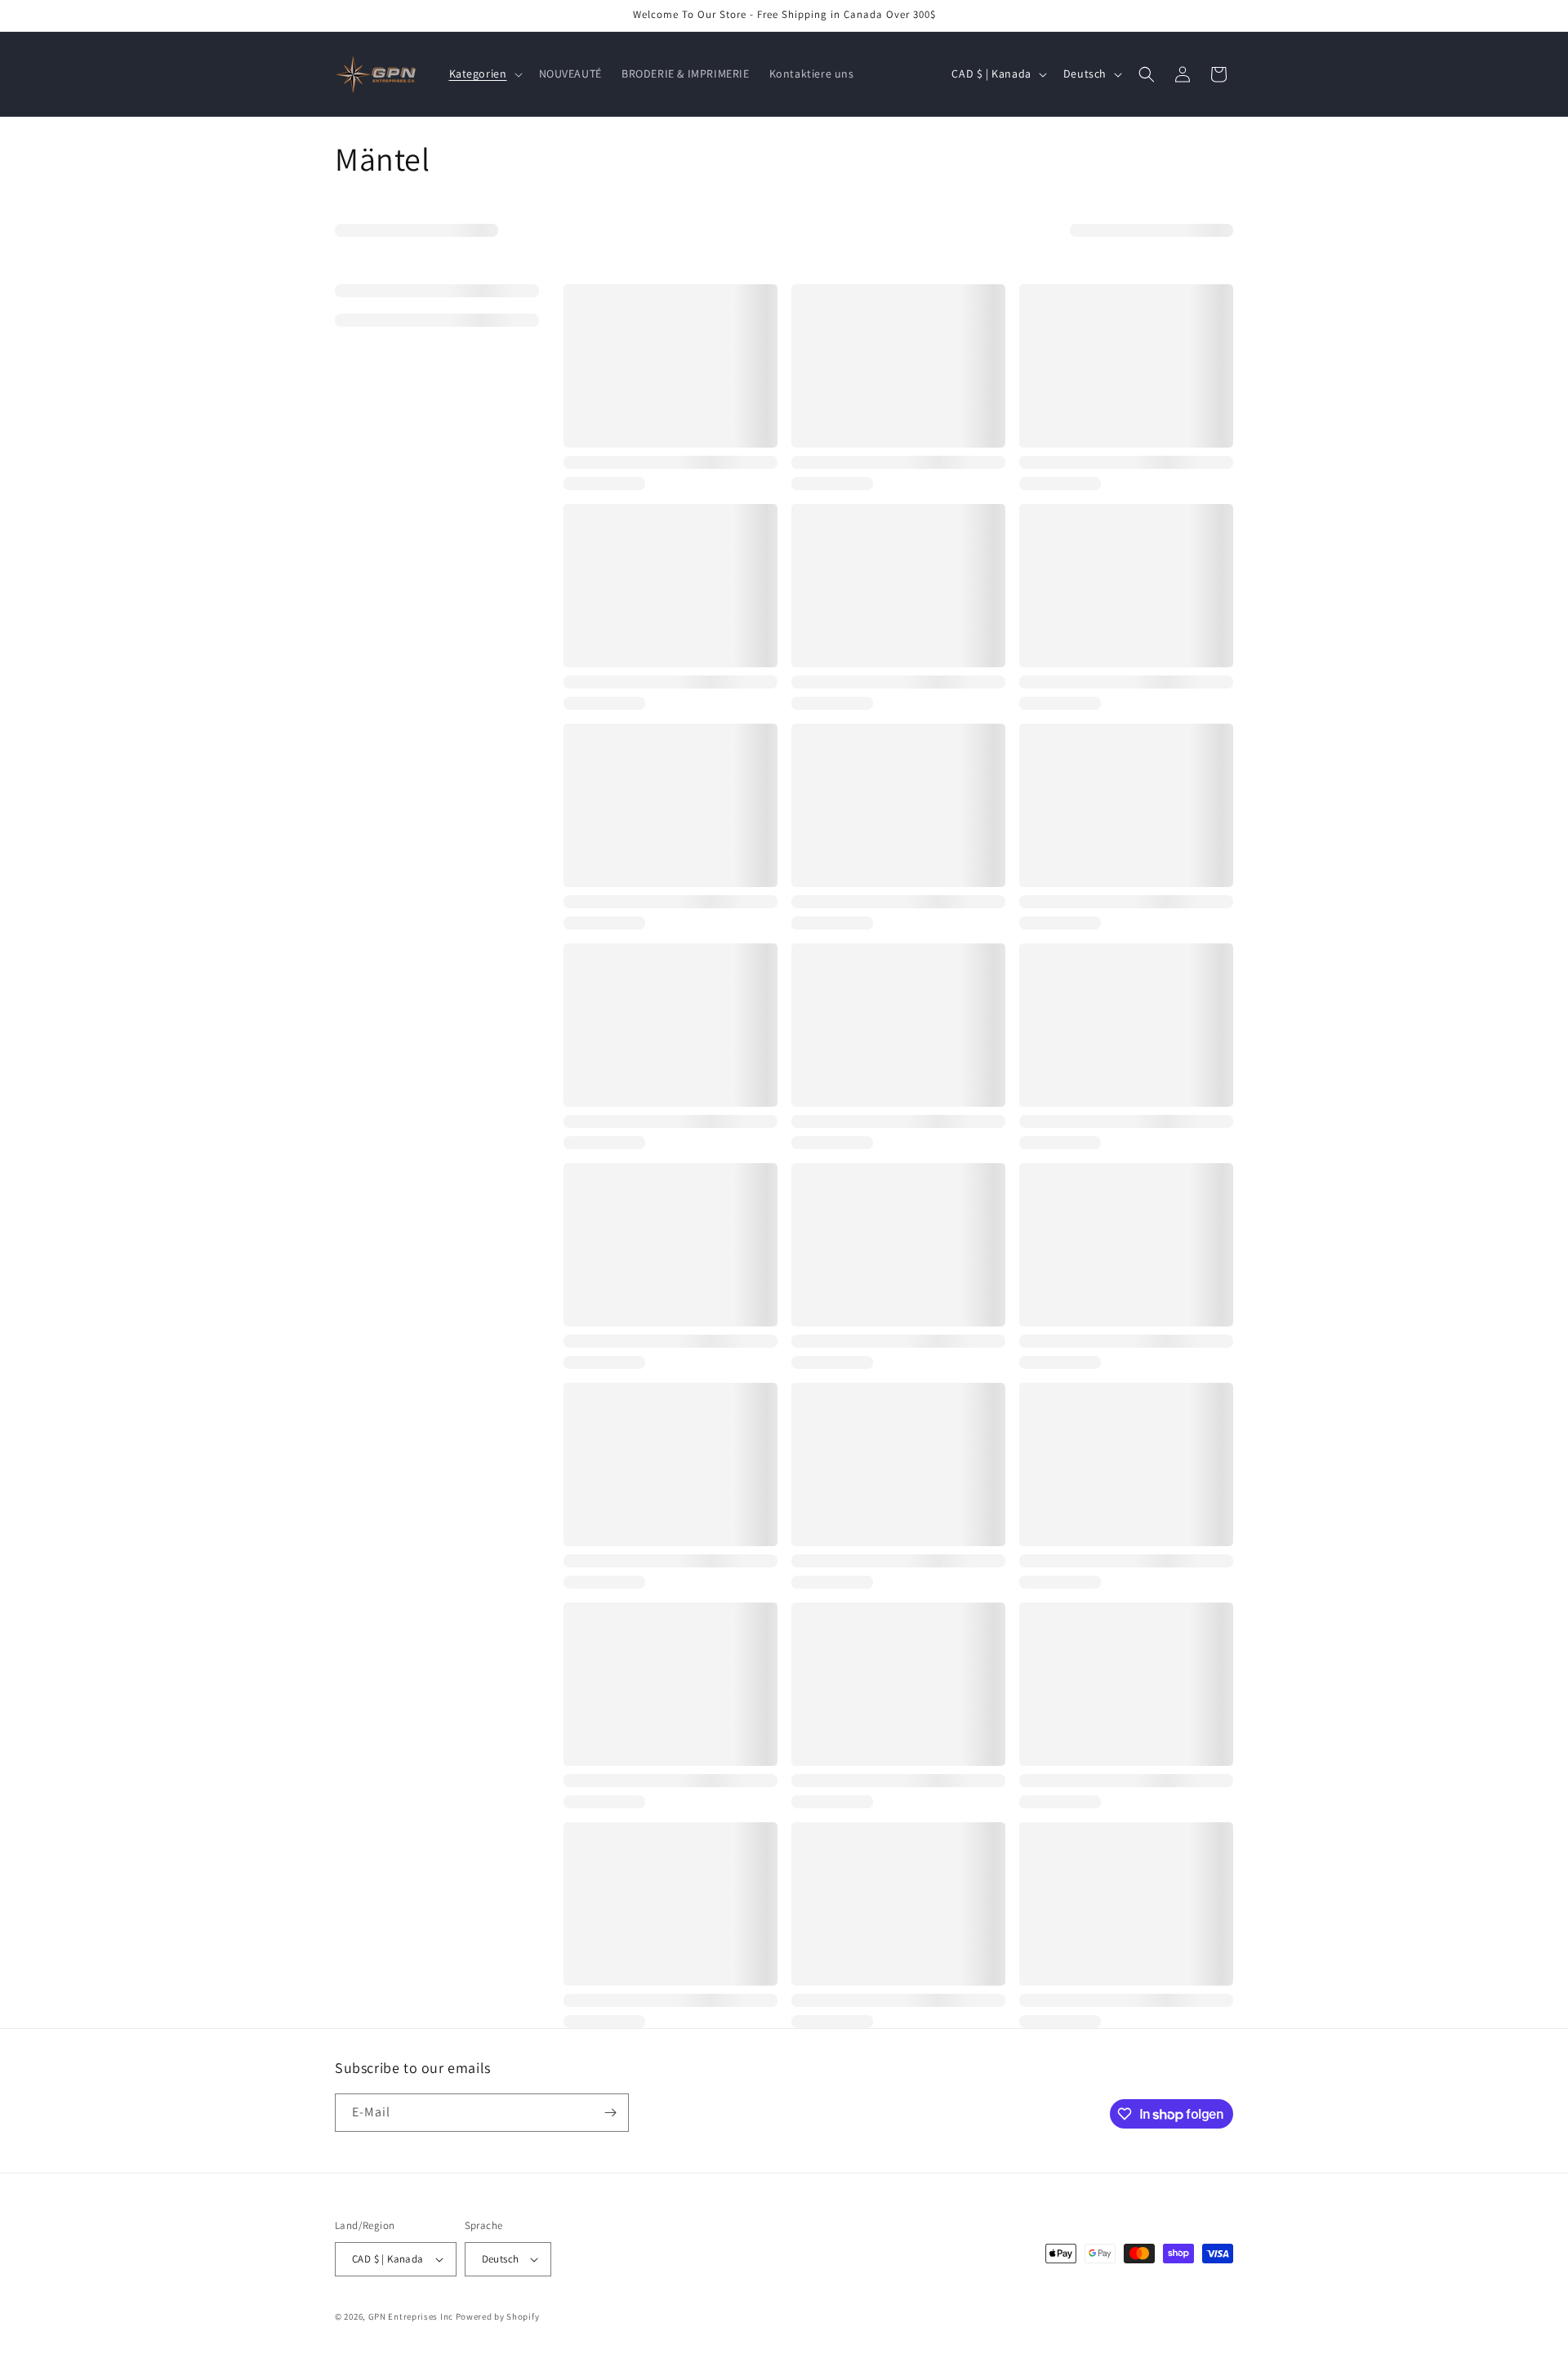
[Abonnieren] (610, 2113)
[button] (484, 74)
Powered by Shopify (498, 2316)
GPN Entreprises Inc (411, 2316)
